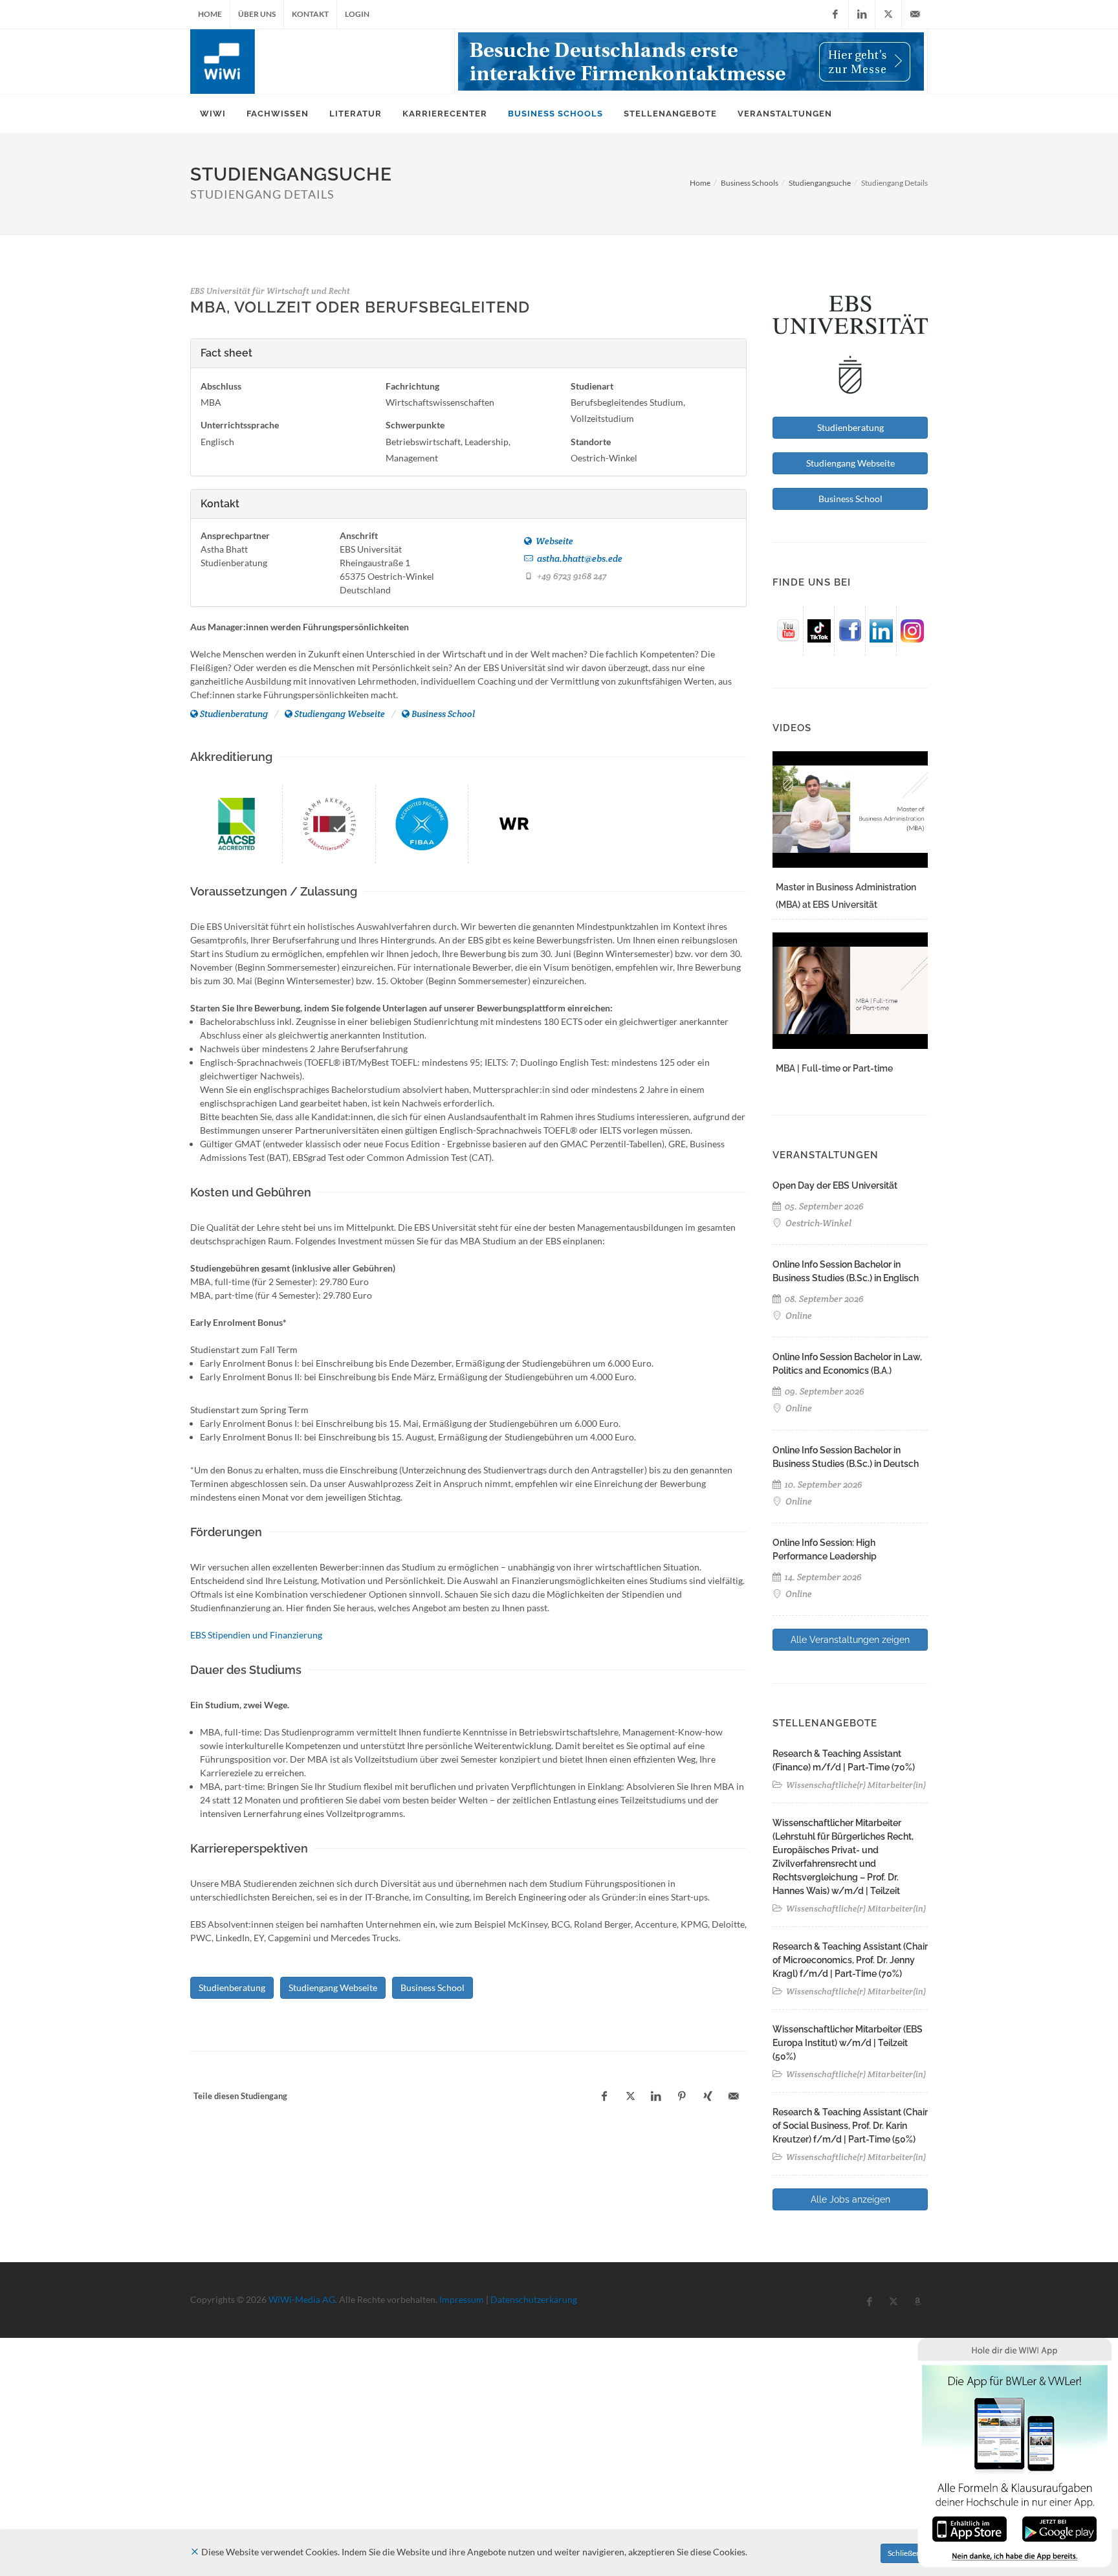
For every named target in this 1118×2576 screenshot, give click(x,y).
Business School (443, 714)
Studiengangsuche (820, 183)
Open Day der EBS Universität (835, 1185)
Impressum (462, 2299)
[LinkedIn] (862, 14)
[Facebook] (835, 14)
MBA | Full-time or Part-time (834, 1068)
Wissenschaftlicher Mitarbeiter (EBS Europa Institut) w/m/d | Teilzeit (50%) (848, 2043)
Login (357, 14)
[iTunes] (970, 2528)
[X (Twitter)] (888, 14)
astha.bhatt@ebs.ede (579, 558)
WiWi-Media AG (302, 2299)
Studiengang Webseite (340, 714)
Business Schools (750, 183)
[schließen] (195, 2552)
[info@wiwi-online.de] (915, 14)
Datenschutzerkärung (534, 2299)
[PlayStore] (1059, 2528)
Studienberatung (234, 714)
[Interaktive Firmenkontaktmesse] (691, 61)
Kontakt (310, 14)
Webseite (554, 541)
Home (210, 14)
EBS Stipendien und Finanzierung (256, 1635)
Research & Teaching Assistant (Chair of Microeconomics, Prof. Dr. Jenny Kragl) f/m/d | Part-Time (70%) (850, 1960)
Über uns (257, 14)
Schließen (904, 2553)
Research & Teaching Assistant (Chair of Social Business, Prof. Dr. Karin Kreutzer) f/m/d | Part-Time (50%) (850, 2126)
